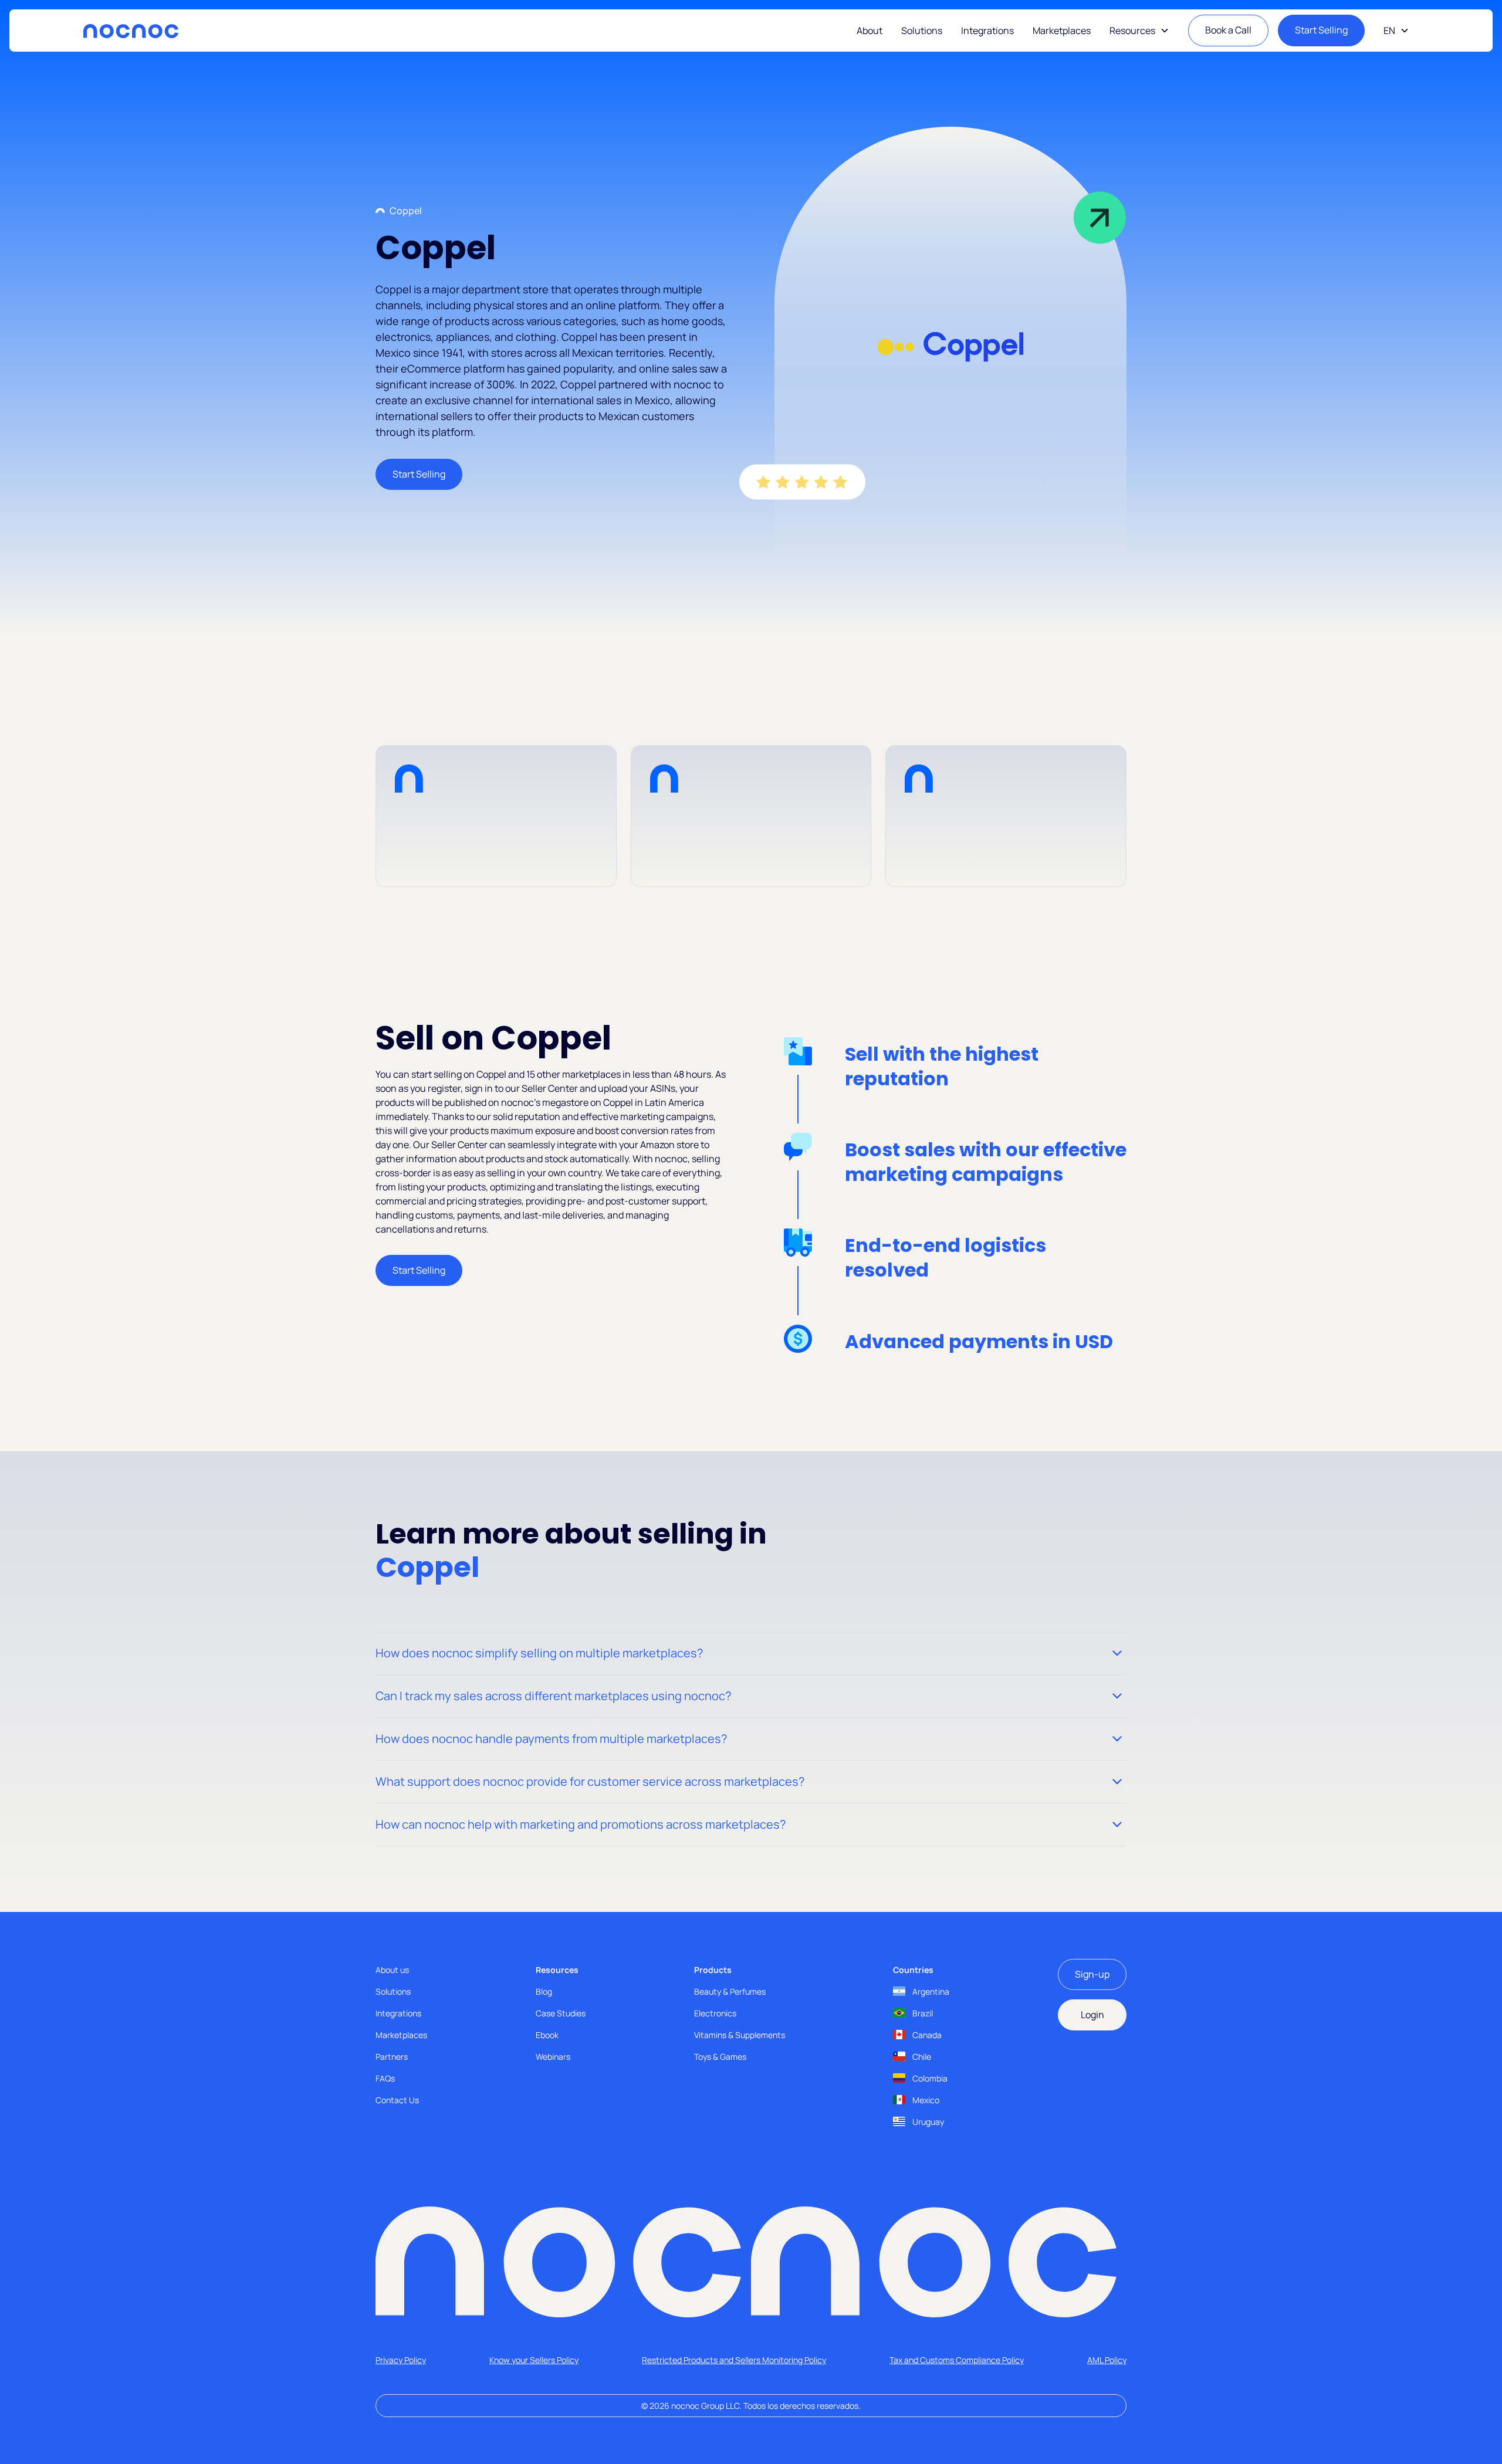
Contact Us (397, 2100)
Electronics (715, 2013)
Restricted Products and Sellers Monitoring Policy (734, 2360)
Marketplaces (1062, 31)
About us (392, 1970)
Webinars (553, 2057)
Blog (544, 1991)
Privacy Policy (401, 2360)
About (870, 31)
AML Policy (1107, 2360)
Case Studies (561, 2013)
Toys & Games (720, 2057)
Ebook (547, 2035)
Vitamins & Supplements (740, 2035)
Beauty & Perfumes (730, 1991)
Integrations (987, 31)
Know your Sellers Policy (534, 2360)
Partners (392, 2057)
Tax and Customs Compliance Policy (957, 2360)
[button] (1139, 31)
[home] (131, 31)
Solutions (922, 31)
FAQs (385, 2078)
